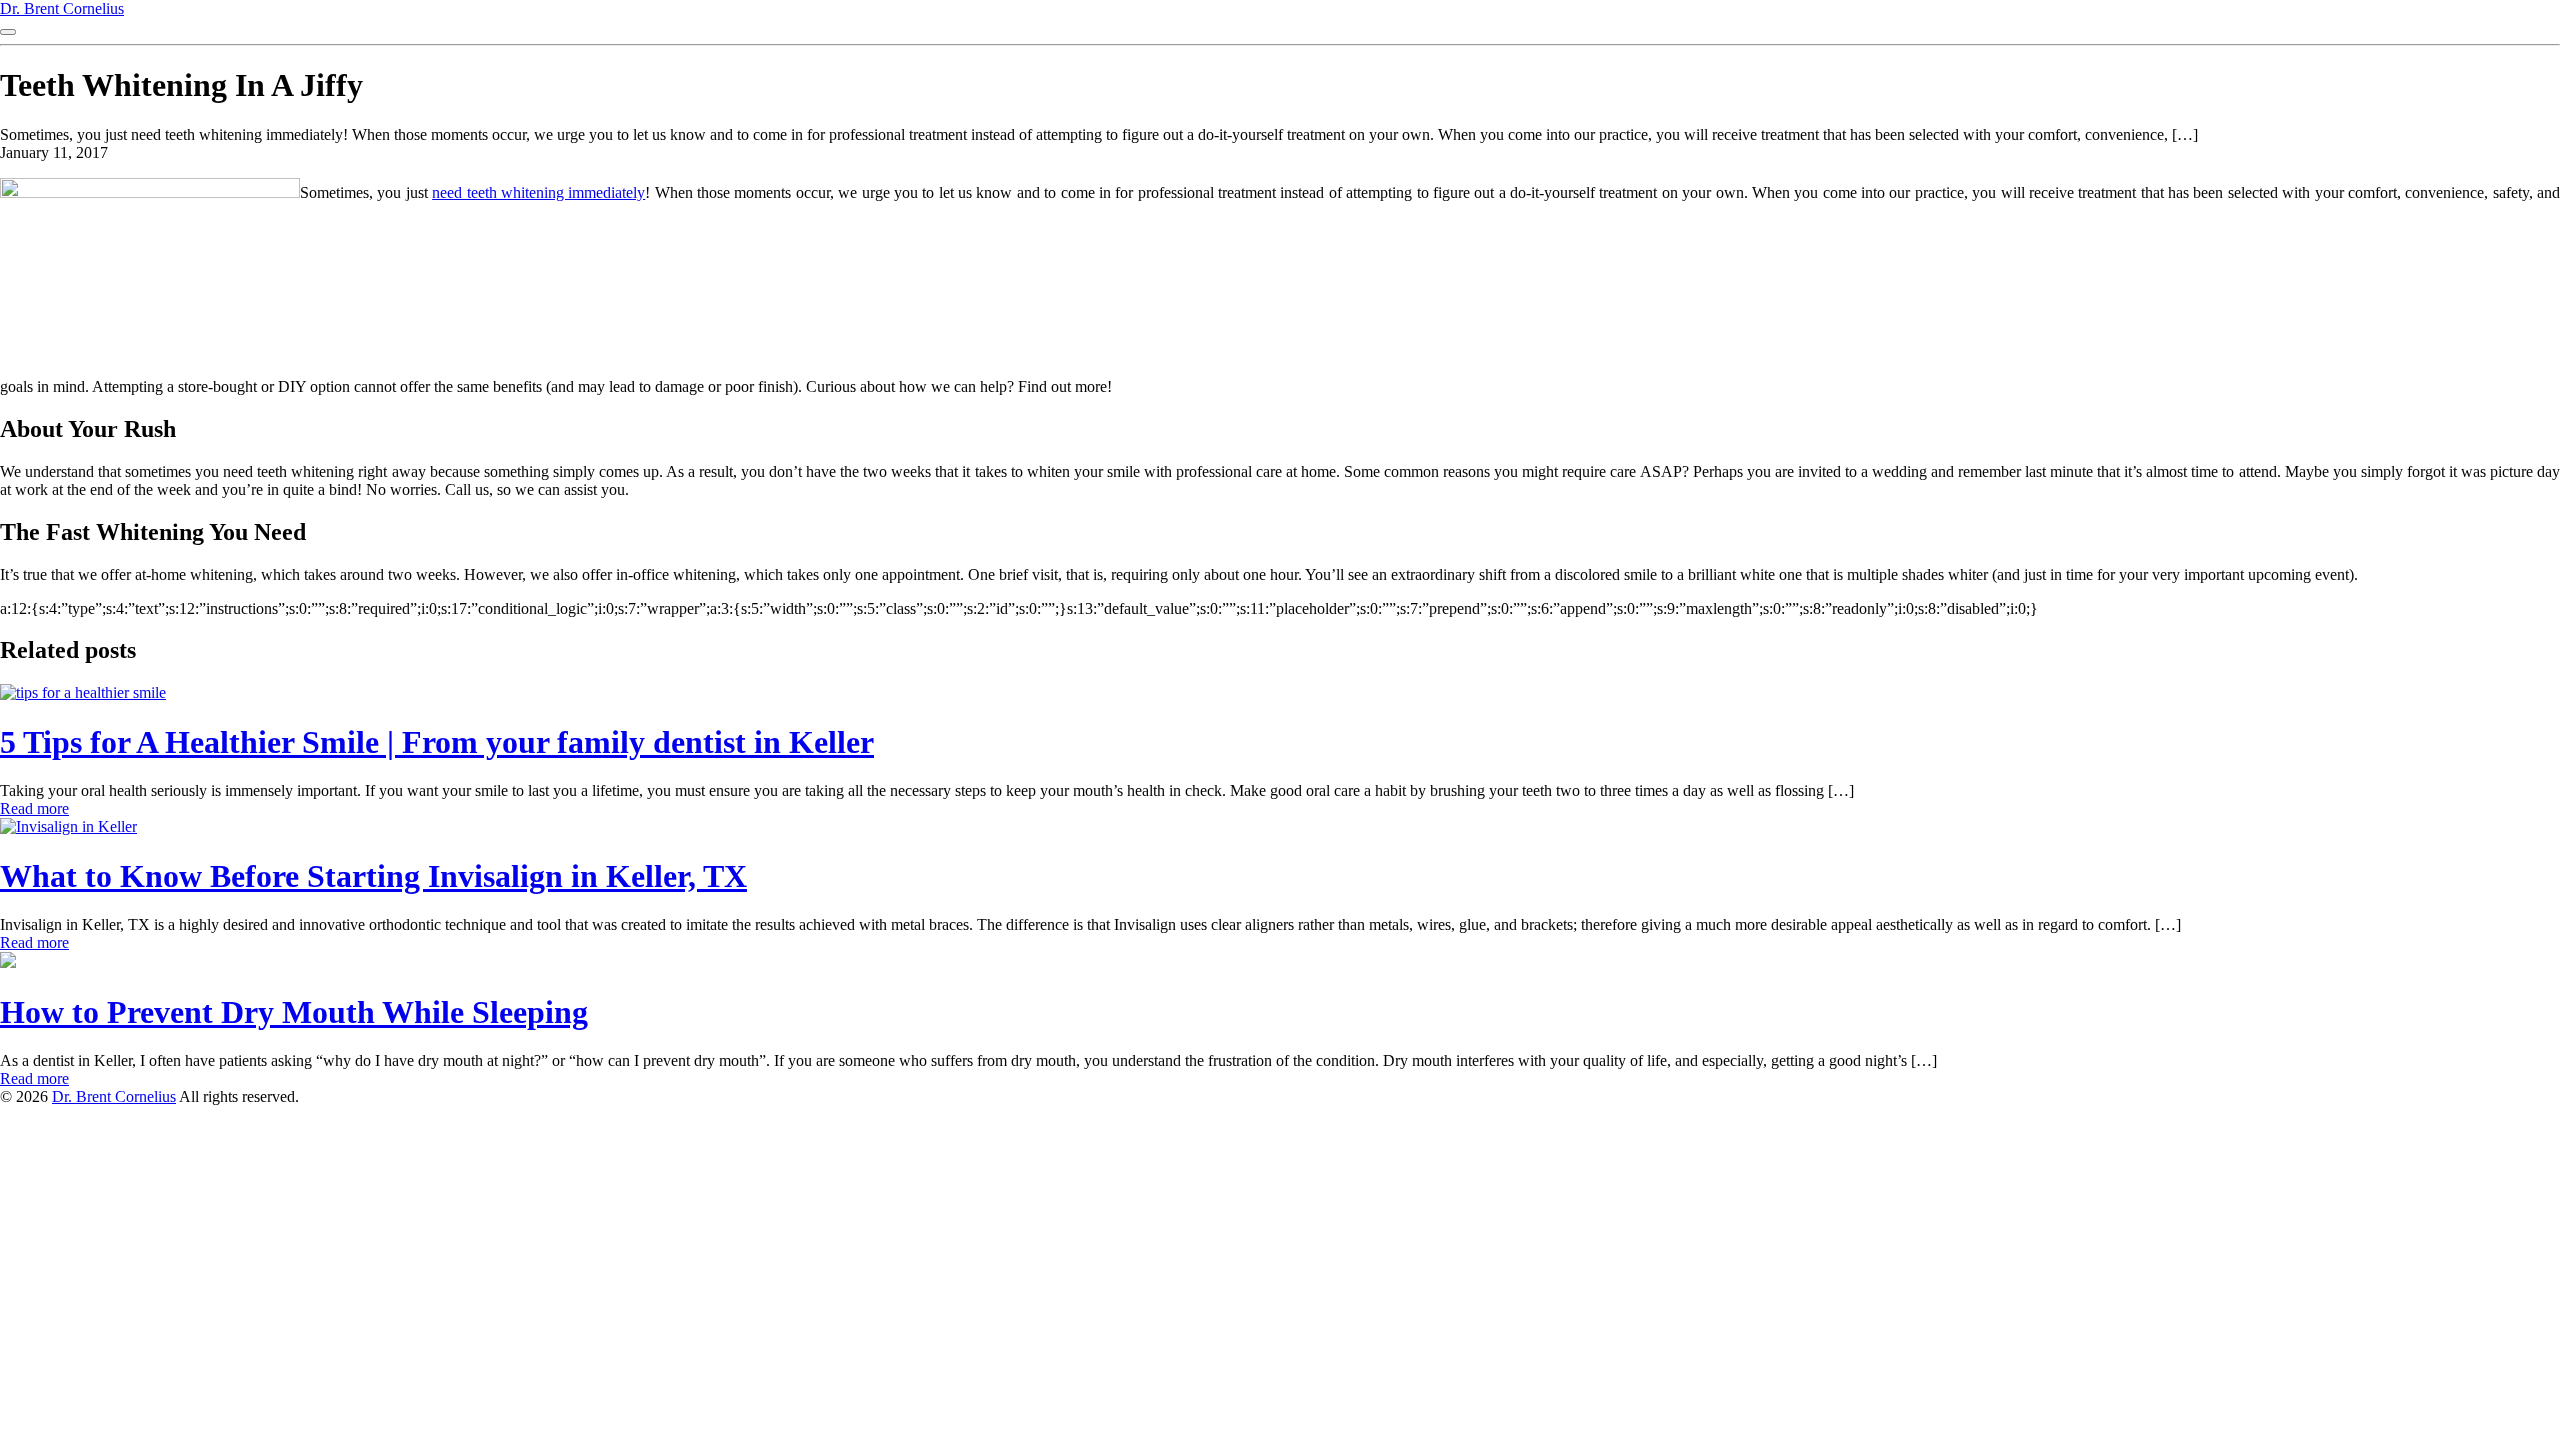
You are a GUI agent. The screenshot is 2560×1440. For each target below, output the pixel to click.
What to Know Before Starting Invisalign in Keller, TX (373, 876)
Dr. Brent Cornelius (62, 8)
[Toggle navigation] (8, 32)
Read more (34, 808)
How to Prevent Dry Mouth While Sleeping (294, 1012)
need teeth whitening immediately (538, 192)
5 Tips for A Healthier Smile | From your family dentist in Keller (437, 742)
